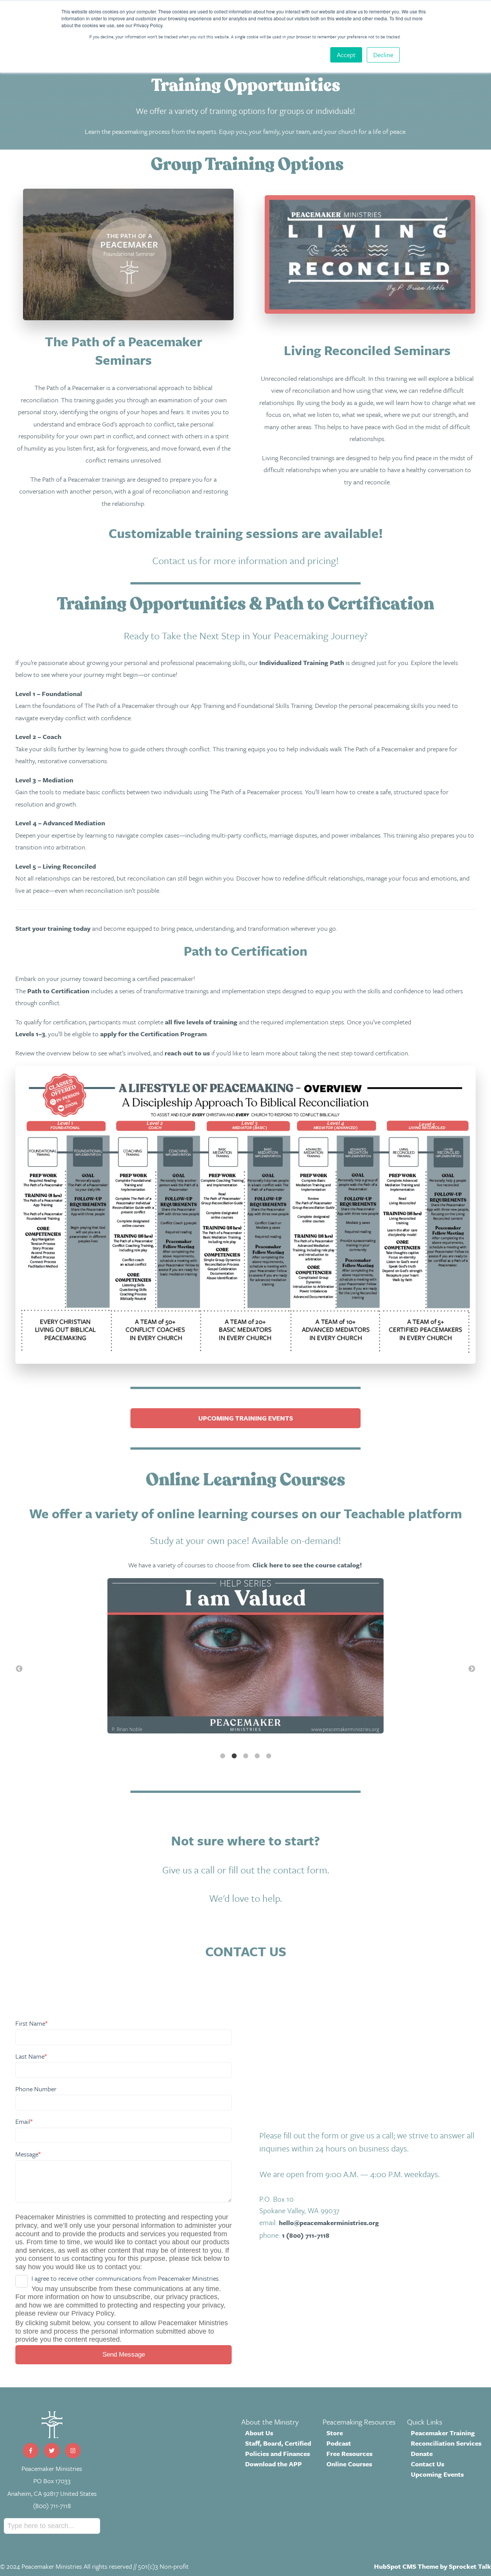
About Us (259, 2433)
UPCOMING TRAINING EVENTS (246, 1418)
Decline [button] (383, 55)
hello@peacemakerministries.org (329, 2223)
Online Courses (349, 2464)
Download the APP (274, 2464)
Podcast (339, 2443)
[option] (245, 1658)
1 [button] (222, 1756)
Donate (422, 2453)
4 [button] (257, 1756)
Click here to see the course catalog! (307, 1565)
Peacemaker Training (443, 2433)
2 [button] (234, 1756)
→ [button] (472, 1669)
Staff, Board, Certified (278, 2443)
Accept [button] (346, 55)
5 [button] (269, 1756)
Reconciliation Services (446, 2443)
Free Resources (349, 2453)
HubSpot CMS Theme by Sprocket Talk (433, 2566)
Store (335, 2433)
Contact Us (428, 2464)
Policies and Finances (278, 2453)
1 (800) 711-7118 (306, 2235)
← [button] (19, 1669)
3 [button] (245, 1756)
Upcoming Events (437, 2474)
